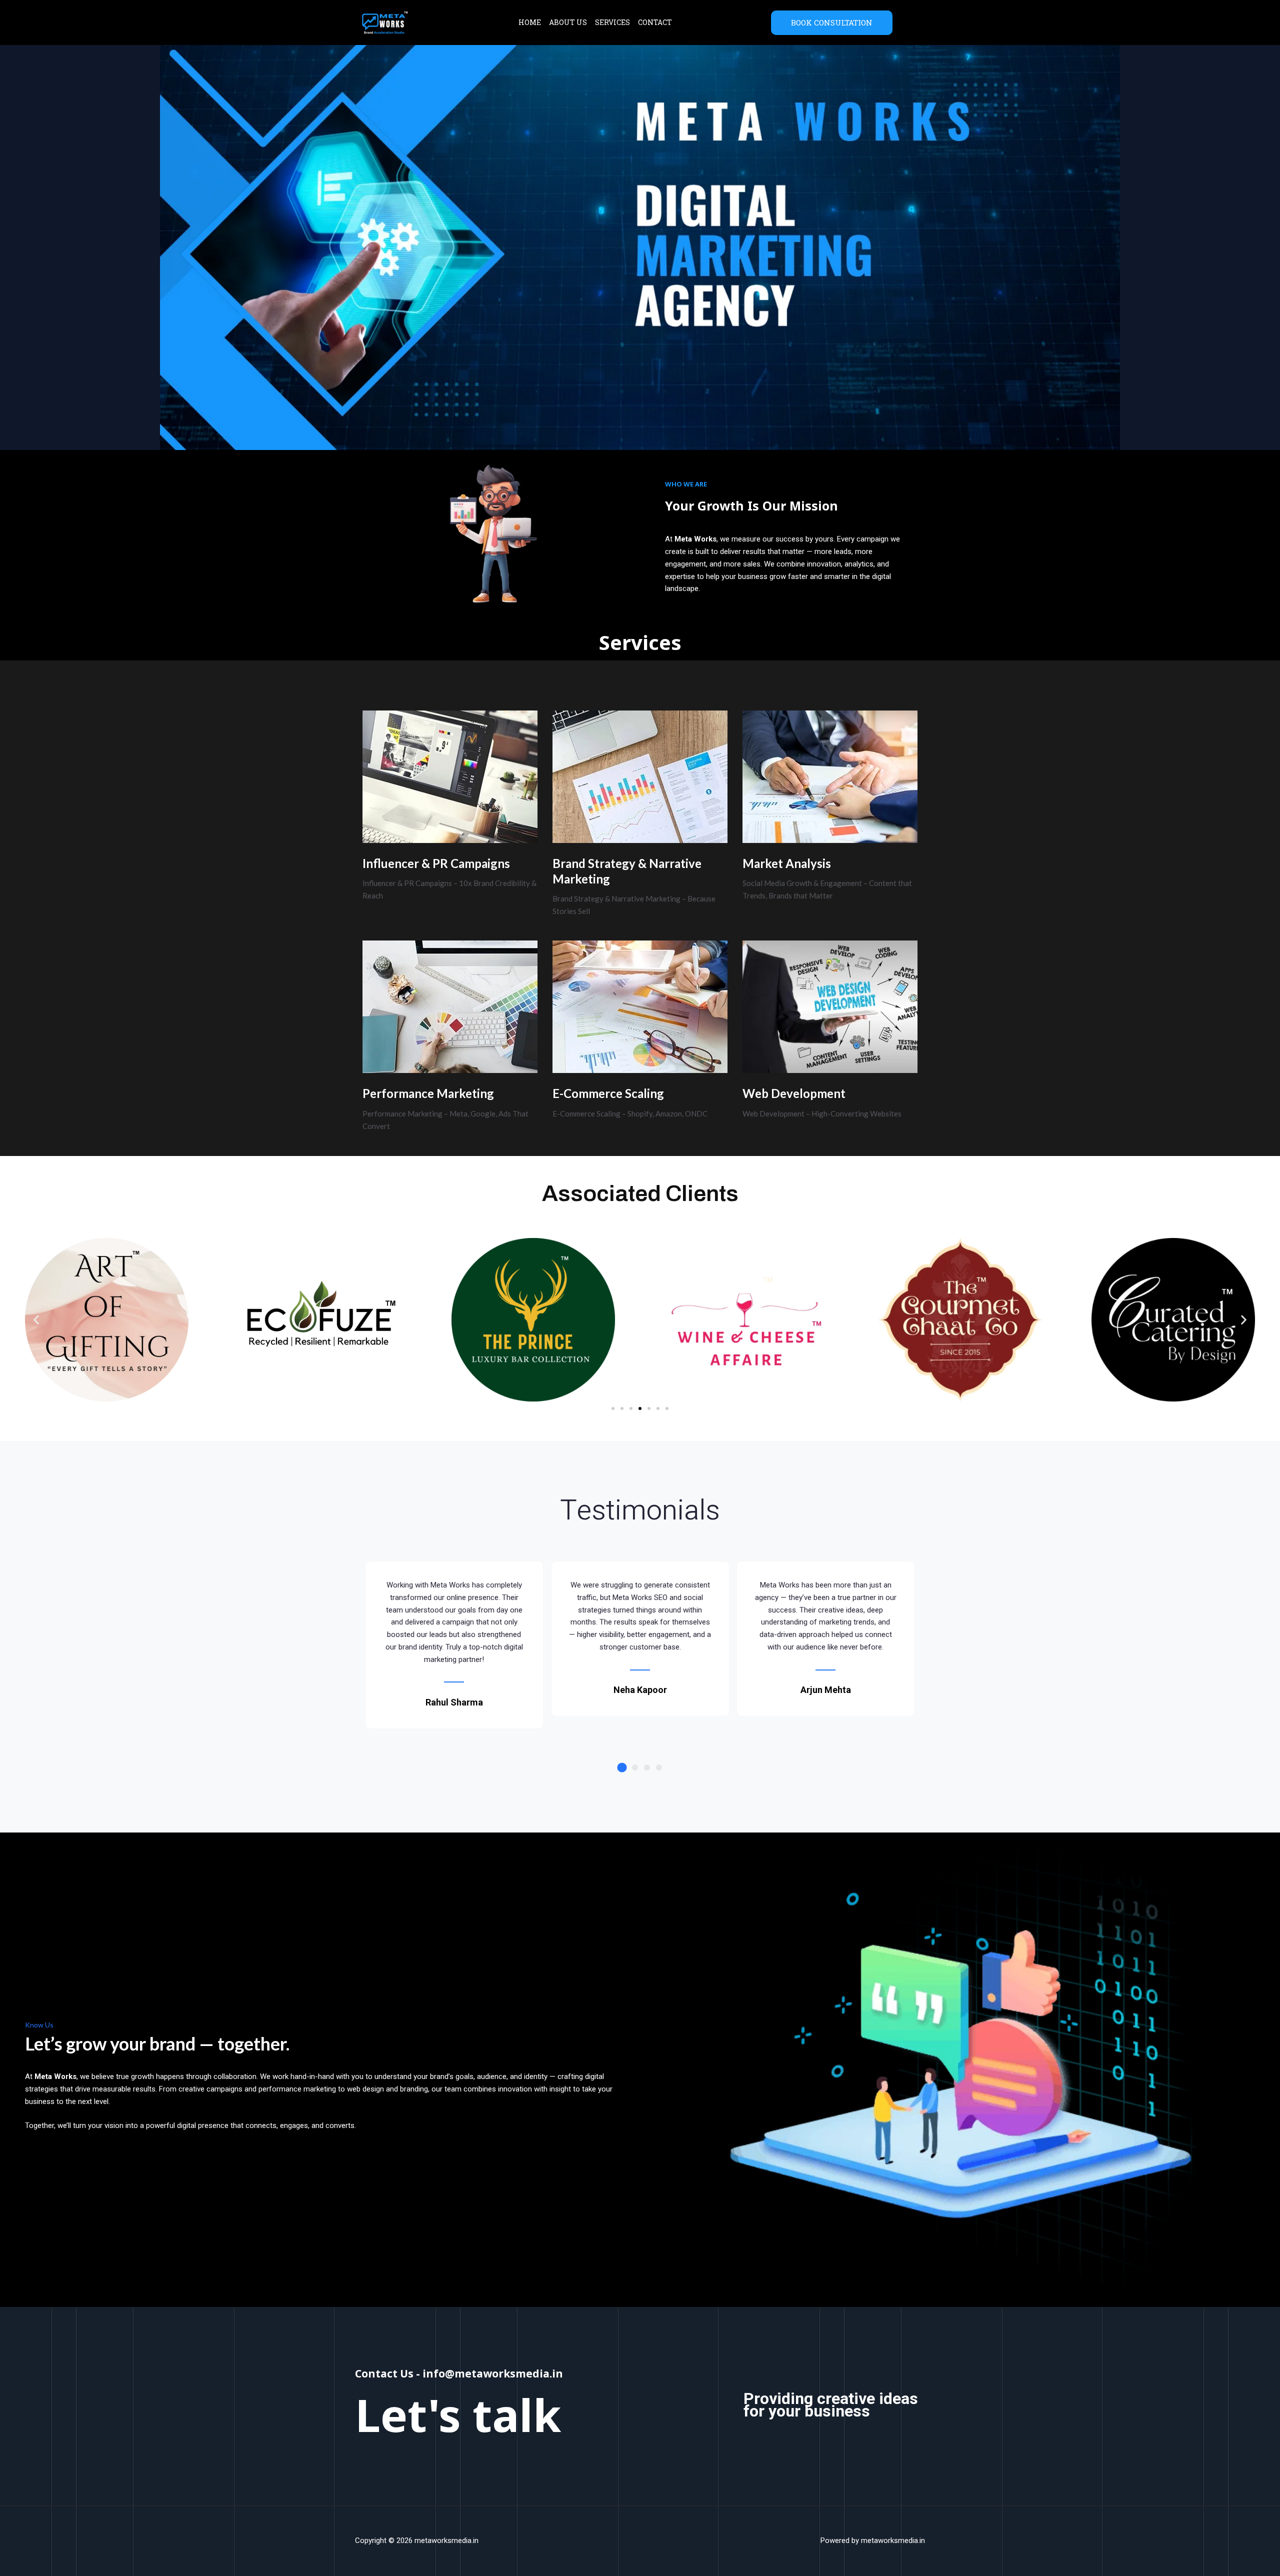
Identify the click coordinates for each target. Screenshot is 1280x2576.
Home (530, 22)
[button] (36, 1320)
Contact (655, 22)
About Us (568, 22)
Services (612, 22)
